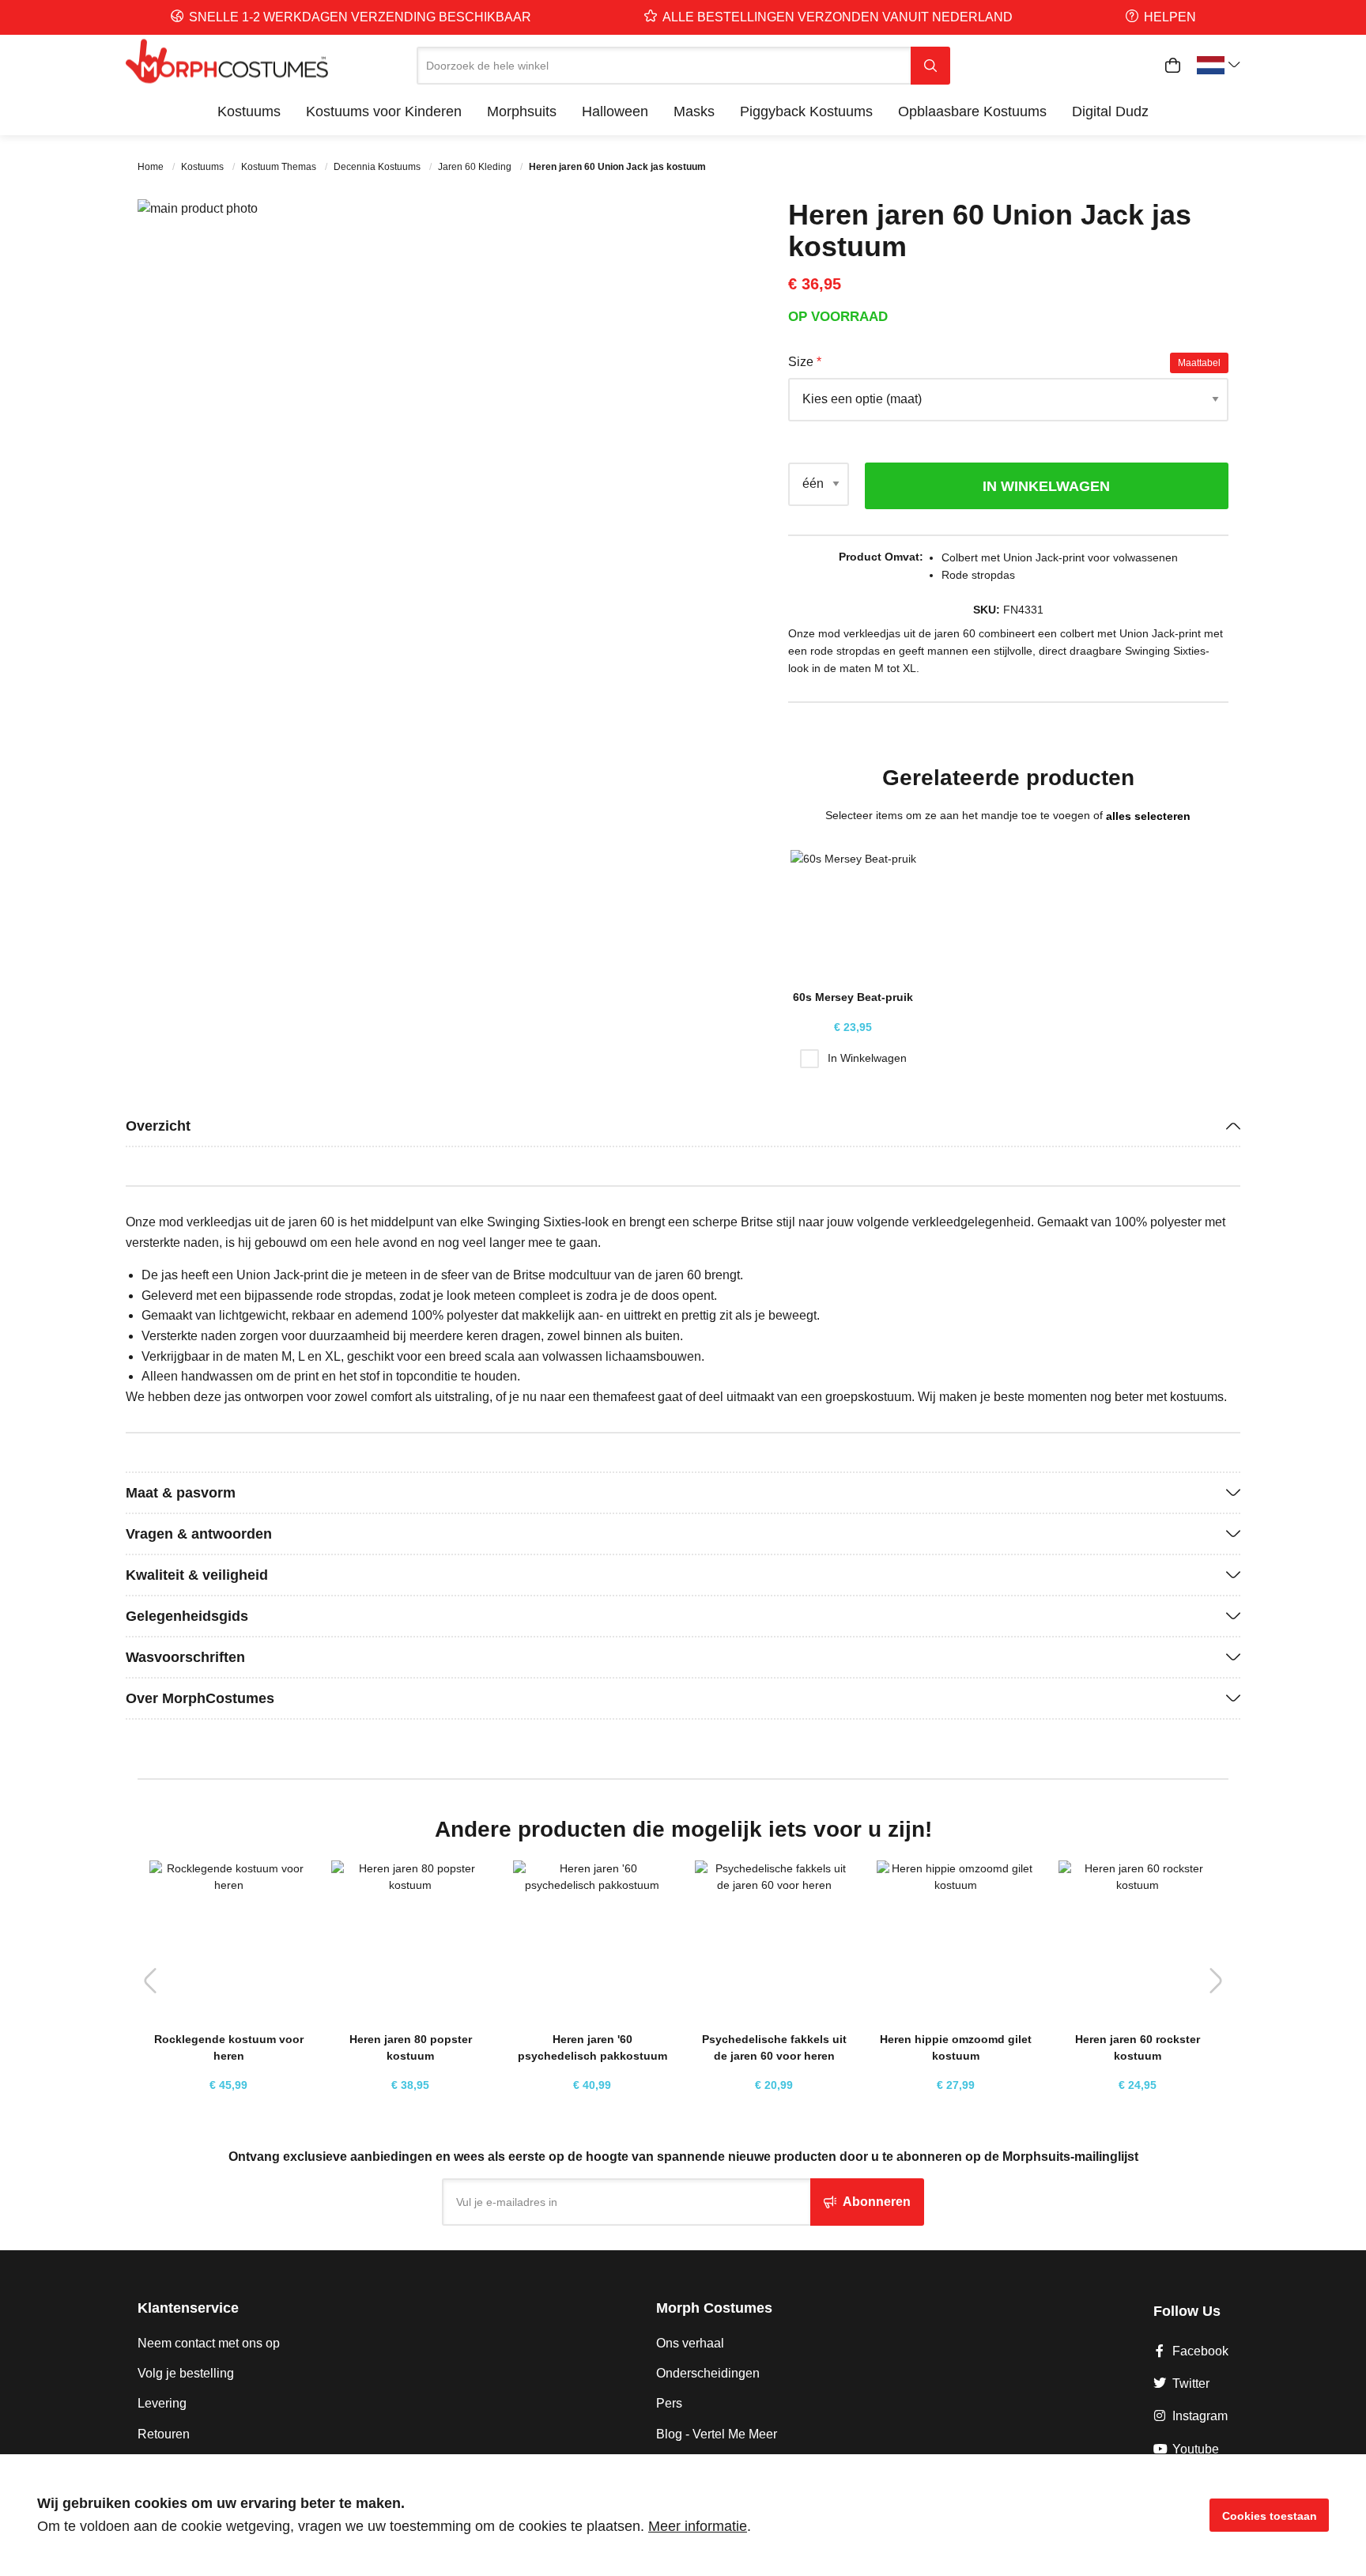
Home (152, 167)
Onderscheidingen (708, 2373)
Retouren (164, 2434)
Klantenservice (188, 2308)
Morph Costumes (714, 2308)
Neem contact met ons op (209, 2343)
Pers (669, 2403)
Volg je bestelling (186, 2373)
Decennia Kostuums (378, 167)
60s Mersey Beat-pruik (853, 997)
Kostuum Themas (280, 167)
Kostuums (204, 167)
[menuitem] (249, 111)
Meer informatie (698, 2526)
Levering (162, 2403)
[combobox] (664, 66)
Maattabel (1199, 363)
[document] (683, 2515)
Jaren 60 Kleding (476, 167)
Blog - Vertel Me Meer (717, 2434)
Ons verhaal (690, 2343)
